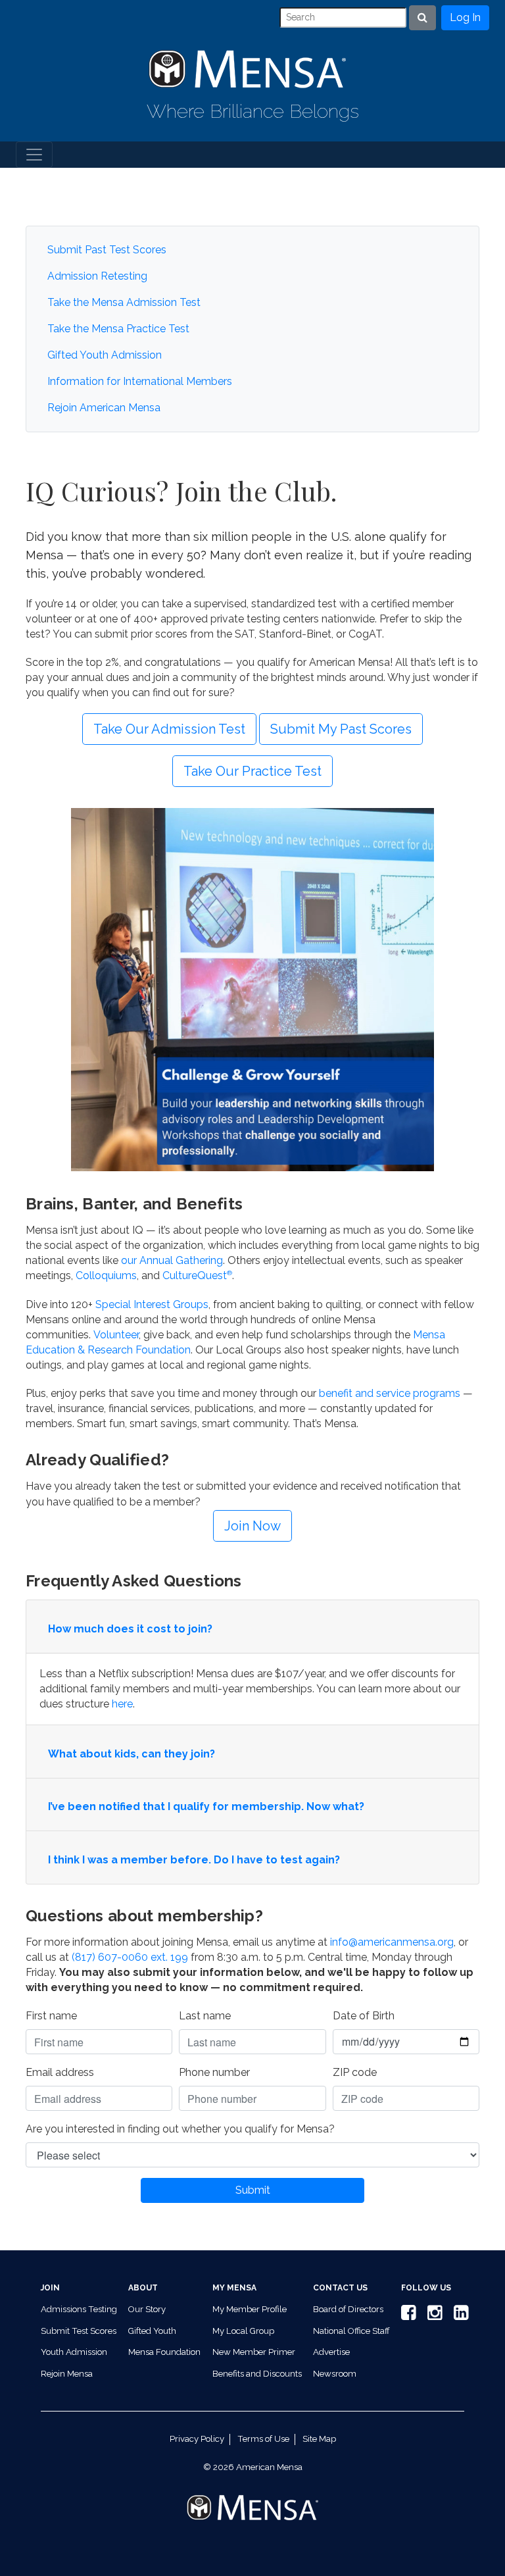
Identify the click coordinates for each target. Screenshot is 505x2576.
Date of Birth (364, 2016)
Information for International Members (140, 381)
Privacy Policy (197, 2439)
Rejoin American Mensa (104, 408)
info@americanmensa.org (392, 1942)
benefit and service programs (390, 1393)
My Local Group (243, 2331)
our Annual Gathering (172, 1260)
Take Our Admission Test (169, 729)
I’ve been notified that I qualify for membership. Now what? (206, 1806)
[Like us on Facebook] (406, 2316)
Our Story (147, 2309)
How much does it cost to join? (130, 1629)
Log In (465, 17)
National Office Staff (351, 2331)
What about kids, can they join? (132, 1754)
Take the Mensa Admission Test (124, 302)
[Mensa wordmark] (252, 2496)
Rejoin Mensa (67, 2374)
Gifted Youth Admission (105, 355)
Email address (60, 2072)
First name (51, 2016)
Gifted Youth (152, 2331)
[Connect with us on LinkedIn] (459, 2316)
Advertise (331, 2352)
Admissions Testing (79, 2309)
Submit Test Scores (79, 2331)
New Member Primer (254, 2352)
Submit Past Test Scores (107, 250)
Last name (205, 2016)
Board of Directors (348, 2309)
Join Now (252, 1526)
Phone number (214, 2072)
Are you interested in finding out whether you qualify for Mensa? (180, 2129)
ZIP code (355, 2072)
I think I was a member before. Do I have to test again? (194, 1860)
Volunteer (116, 1335)
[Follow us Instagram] (433, 2316)
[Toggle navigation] (34, 155)
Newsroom (335, 2374)
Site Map (319, 2439)
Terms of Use (263, 2439)
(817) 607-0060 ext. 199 (130, 1957)
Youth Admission (74, 2352)
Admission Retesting (97, 276)
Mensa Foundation (164, 2352)
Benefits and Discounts (257, 2374)
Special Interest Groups (152, 1304)
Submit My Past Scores (341, 729)
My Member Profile (250, 2309)
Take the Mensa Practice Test (118, 329)
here (122, 1704)
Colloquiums (106, 1275)
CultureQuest (197, 1275)
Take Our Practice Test (252, 771)
